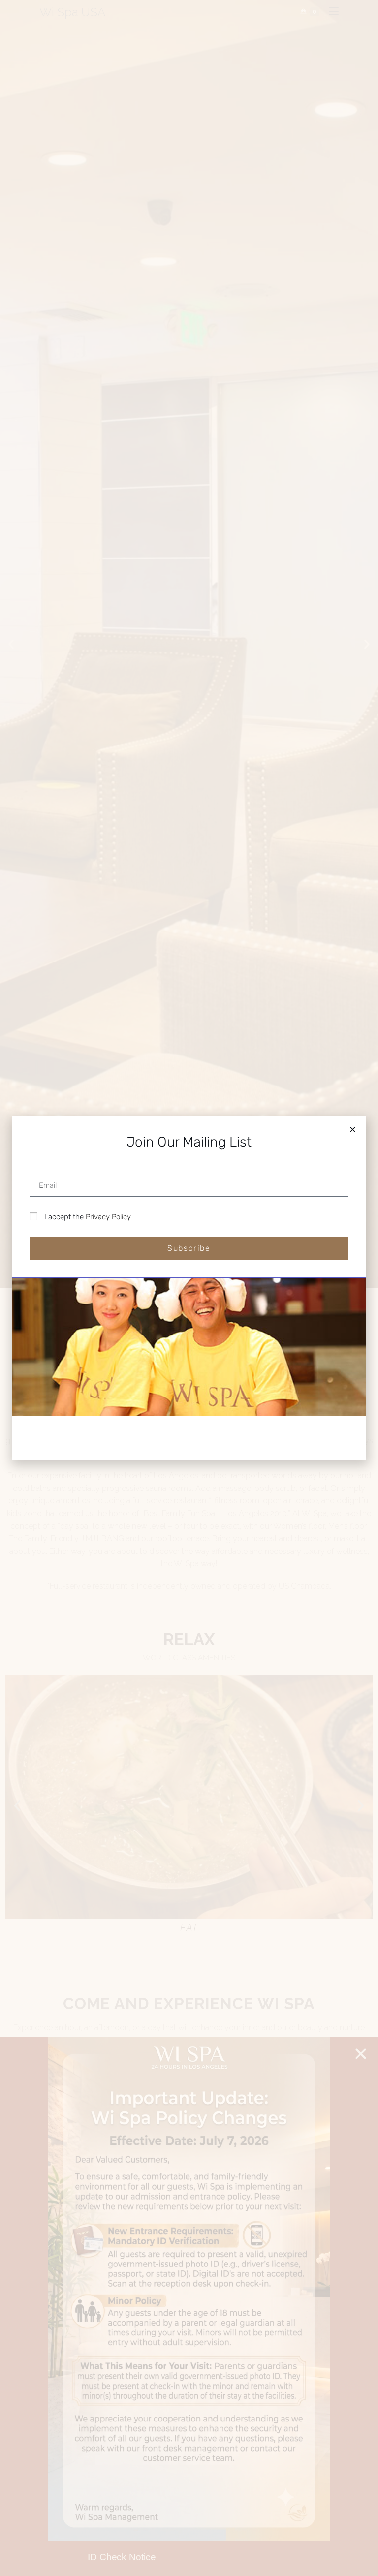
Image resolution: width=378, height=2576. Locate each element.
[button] (353, 1130)
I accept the (88, 1217)
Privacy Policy (108, 1217)
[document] (189, 1288)
